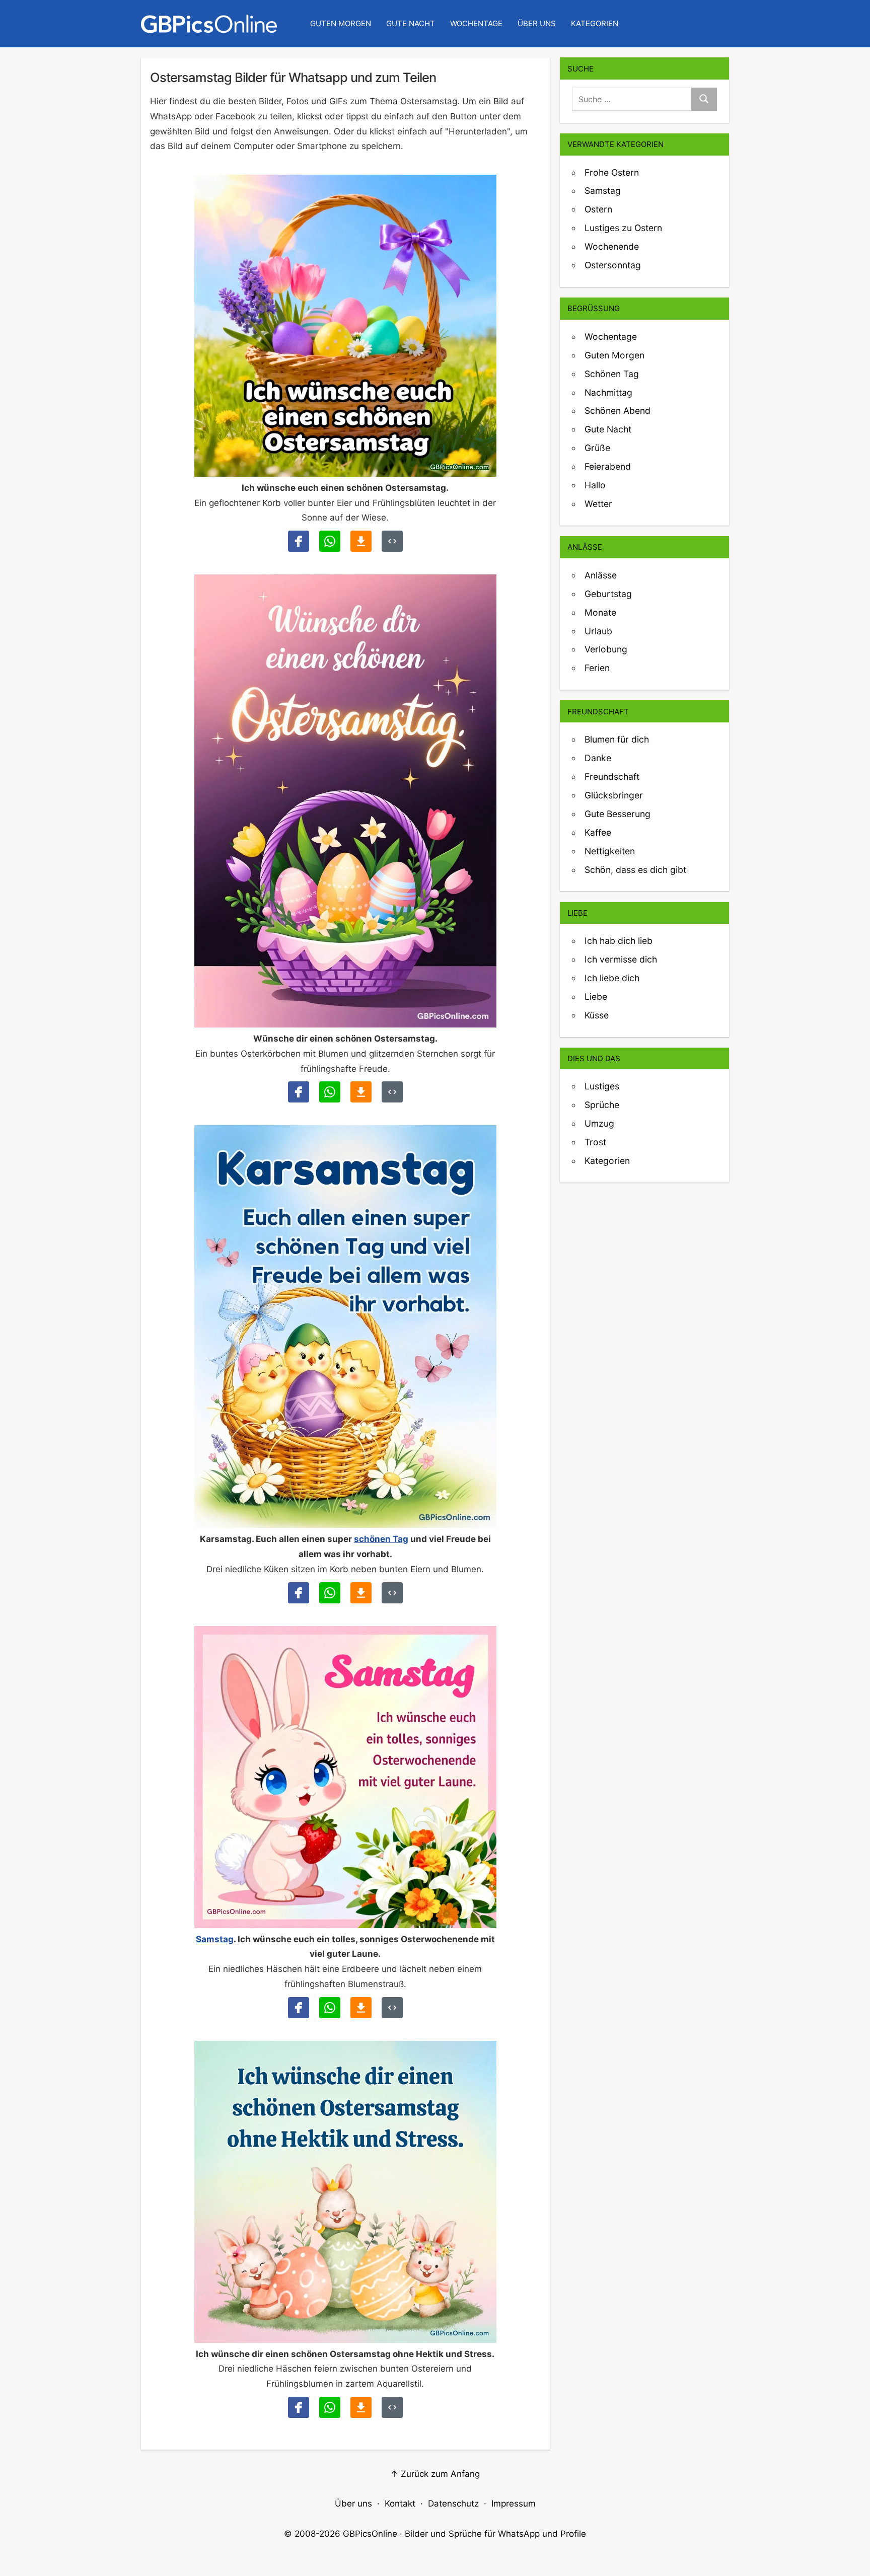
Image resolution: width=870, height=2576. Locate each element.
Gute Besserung (618, 814)
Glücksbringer (614, 795)
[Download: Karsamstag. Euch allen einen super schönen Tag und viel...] (361, 1593)
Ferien (597, 668)
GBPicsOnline (370, 2534)
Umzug (599, 1123)
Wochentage (476, 23)
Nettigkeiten (610, 851)
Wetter (598, 504)
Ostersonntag (613, 265)
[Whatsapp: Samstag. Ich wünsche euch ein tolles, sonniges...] (330, 2008)
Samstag (215, 1939)
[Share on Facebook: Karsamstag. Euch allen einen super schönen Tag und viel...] (299, 1593)
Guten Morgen (341, 23)
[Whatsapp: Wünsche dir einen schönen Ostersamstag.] (330, 1092)
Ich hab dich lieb (619, 941)
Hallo (595, 485)
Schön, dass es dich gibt (635, 870)
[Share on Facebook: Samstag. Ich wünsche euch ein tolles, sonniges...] (299, 2008)
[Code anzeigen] (392, 541)
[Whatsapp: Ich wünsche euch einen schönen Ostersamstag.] (330, 541)
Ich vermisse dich (621, 959)
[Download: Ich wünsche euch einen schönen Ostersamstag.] (361, 541)
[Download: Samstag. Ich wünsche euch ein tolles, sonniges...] (361, 2008)
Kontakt (400, 2504)
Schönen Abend (618, 411)
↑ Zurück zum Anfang (435, 2474)
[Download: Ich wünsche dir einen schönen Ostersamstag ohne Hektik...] (361, 2407)
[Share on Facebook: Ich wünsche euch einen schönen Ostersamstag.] (299, 541)
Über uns (537, 23)
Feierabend (608, 466)
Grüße (597, 448)
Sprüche (602, 1105)
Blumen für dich (617, 739)
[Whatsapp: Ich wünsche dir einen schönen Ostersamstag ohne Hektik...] (330, 2407)
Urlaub (598, 631)
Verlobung (606, 649)
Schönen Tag (612, 374)
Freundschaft (612, 777)
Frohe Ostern (612, 172)
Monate (600, 612)
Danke (598, 758)
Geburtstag (608, 594)
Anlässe (601, 575)
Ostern (598, 209)
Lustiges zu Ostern (623, 228)
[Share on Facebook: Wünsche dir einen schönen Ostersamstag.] (299, 1092)
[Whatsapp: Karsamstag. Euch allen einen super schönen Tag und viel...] (330, 1593)
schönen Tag (381, 1539)
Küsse (597, 1015)
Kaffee (598, 832)
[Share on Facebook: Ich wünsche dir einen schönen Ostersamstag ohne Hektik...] (299, 2407)
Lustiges (602, 1086)
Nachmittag (608, 392)
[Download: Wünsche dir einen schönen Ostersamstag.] (361, 1092)
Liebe (596, 997)
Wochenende (612, 246)
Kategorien (595, 23)
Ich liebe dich (612, 978)
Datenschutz (453, 2504)
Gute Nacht (411, 23)
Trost (595, 1142)
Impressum (514, 2504)
